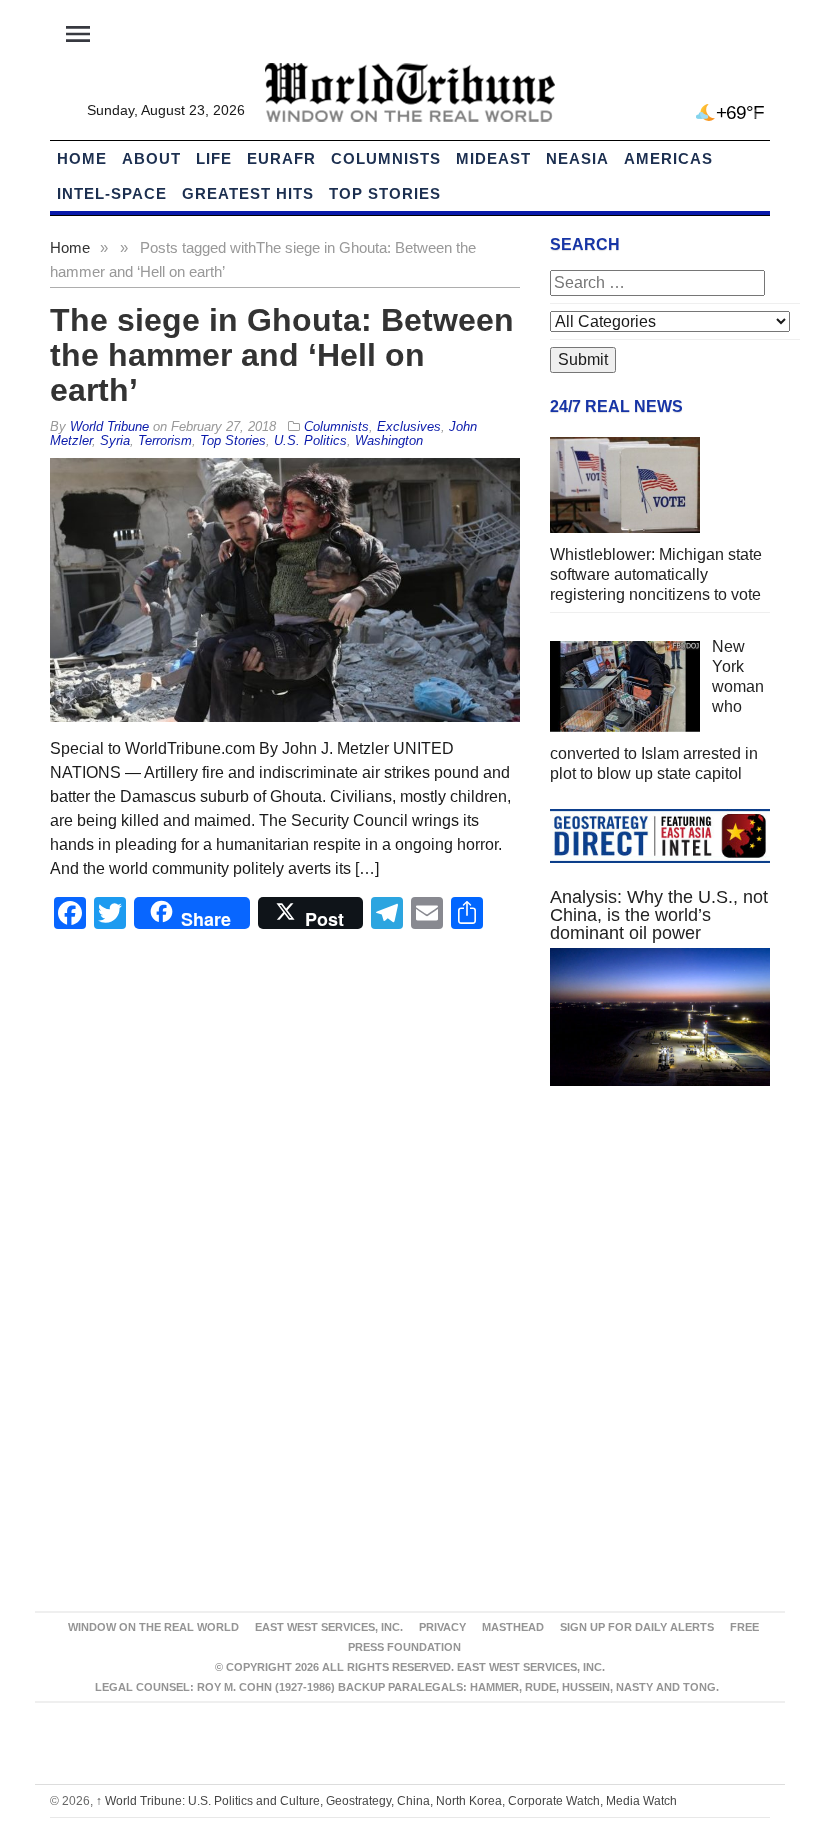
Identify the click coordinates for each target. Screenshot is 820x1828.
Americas (668, 158)
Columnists (386, 158)
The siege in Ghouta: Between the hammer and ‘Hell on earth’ (282, 355)
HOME (82, 158)
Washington (389, 440)
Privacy (442, 1627)
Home (70, 247)
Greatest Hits (248, 193)
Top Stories (385, 193)
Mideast (493, 158)
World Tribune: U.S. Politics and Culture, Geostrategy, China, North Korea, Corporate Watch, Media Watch (386, 1801)
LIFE (214, 158)
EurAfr (281, 158)
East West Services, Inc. (329, 1627)
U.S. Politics (310, 440)
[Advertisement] (660, 1251)
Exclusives (409, 426)
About (151, 158)
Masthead (513, 1627)
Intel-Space (112, 193)
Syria (115, 440)
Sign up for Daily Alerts (637, 1627)
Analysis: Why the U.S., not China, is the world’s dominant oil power (659, 915)
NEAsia (577, 158)
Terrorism (165, 440)
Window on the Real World (153, 1627)
